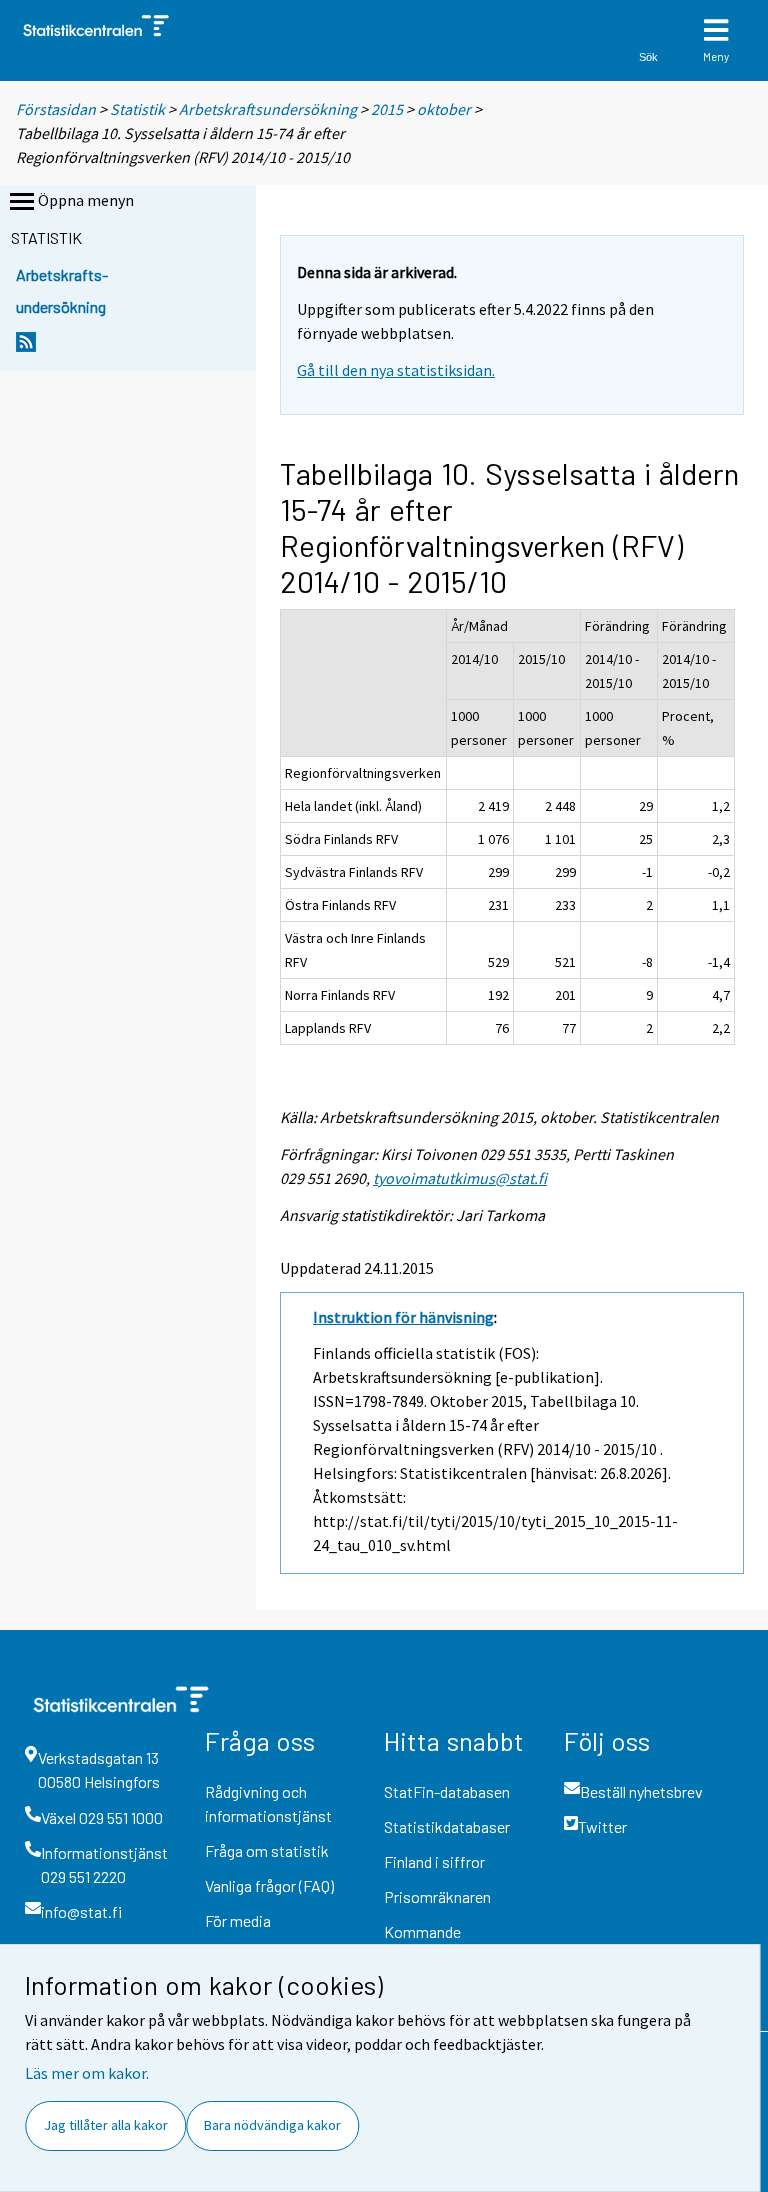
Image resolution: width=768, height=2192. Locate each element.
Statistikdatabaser (447, 1826)
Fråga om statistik (267, 1850)
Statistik (137, 109)
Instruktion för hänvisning (403, 1317)
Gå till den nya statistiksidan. (396, 370)
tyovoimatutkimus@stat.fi (460, 1178)
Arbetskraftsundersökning (269, 109)
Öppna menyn (86, 200)
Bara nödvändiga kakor (272, 2125)
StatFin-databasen (447, 1791)
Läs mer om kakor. (87, 2073)
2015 (387, 109)
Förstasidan (56, 109)
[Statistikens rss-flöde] (26, 347)
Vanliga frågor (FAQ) (269, 1885)
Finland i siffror (434, 1861)
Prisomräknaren (437, 1896)
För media (238, 1920)
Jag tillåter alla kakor (106, 2125)
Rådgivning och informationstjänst (268, 1803)
